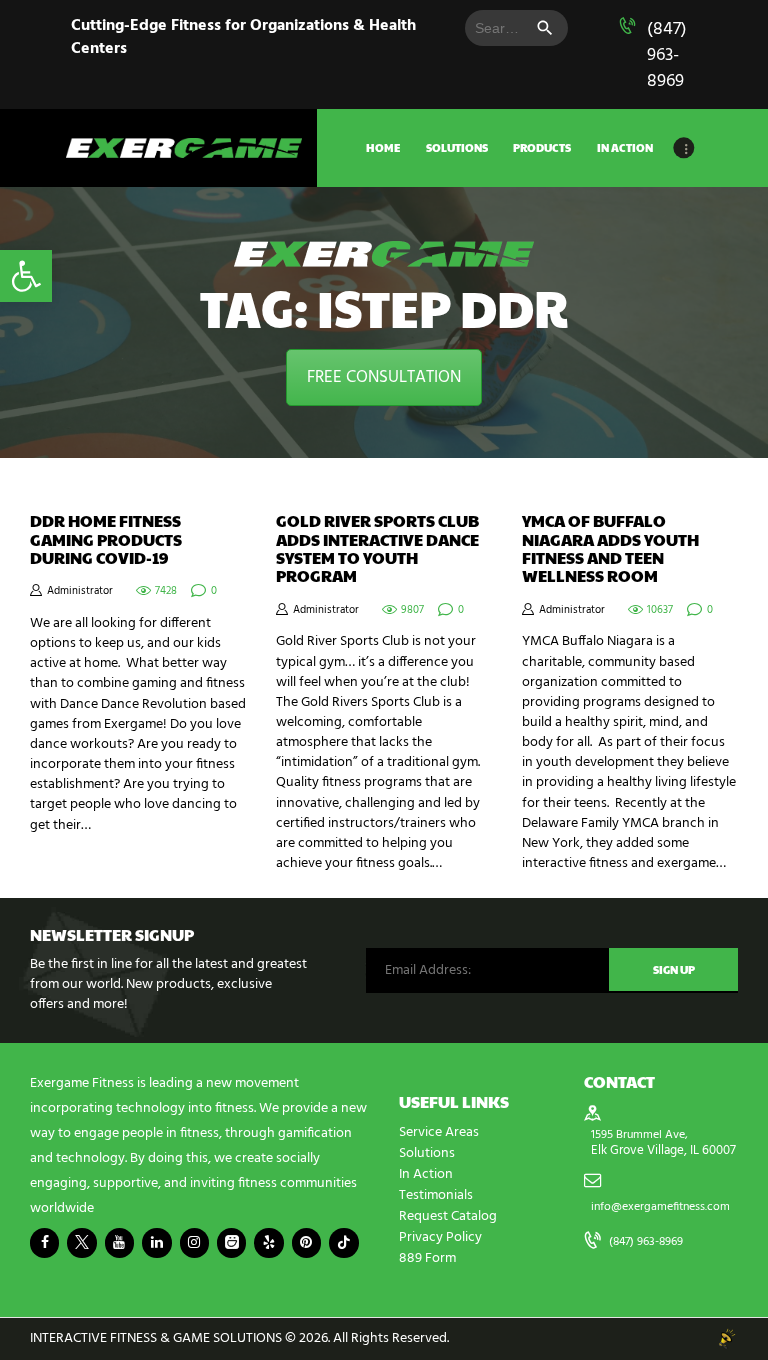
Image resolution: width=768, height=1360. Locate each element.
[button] (26, 276)
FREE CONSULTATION (384, 377)
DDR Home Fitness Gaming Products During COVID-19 (106, 539)
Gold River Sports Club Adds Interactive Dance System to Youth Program (377, 549)
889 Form (427, 1258)
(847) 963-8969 (667, 55)
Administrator (80, 591)
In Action (426, 1174)
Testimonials (436, 1195)
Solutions (427, 1153)
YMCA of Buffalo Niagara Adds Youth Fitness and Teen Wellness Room (610, 549)
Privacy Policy (440, 1237)
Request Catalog (448, 1216)
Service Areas (439, 1132)
